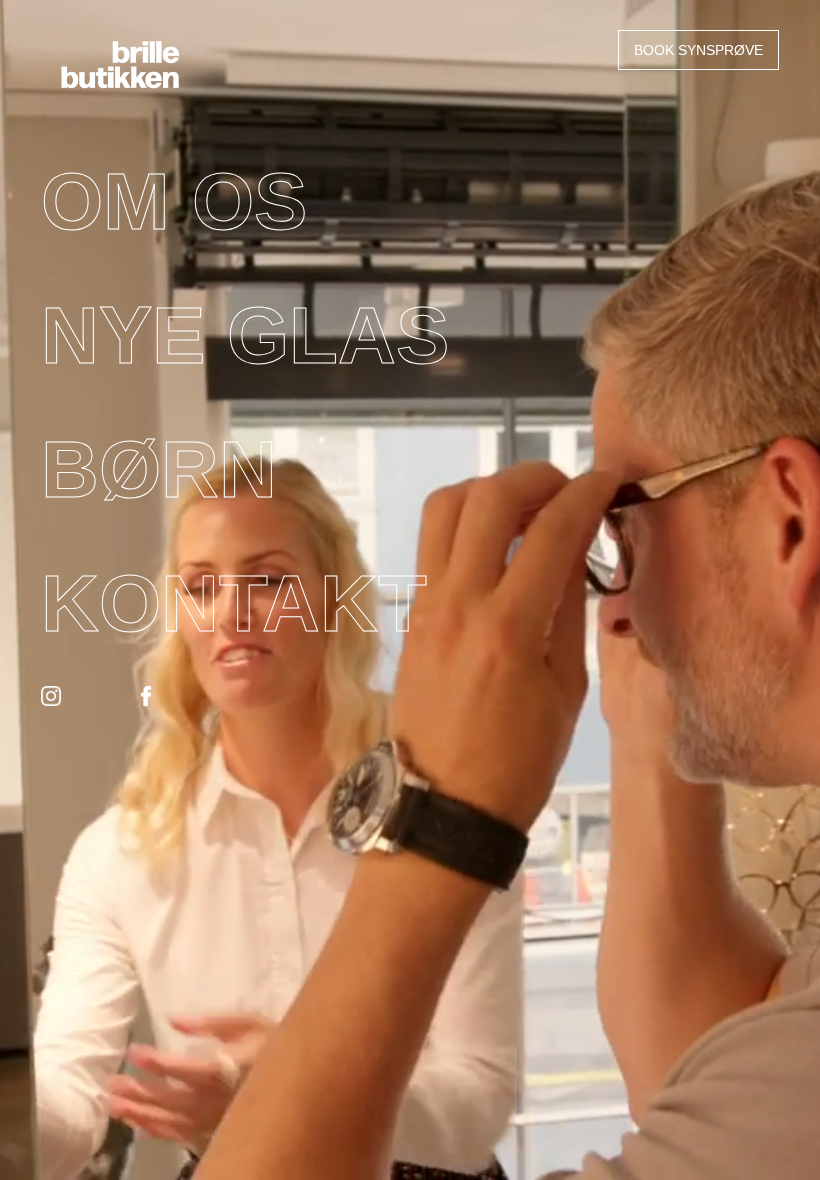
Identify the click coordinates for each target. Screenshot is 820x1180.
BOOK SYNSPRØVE (698, 50)
